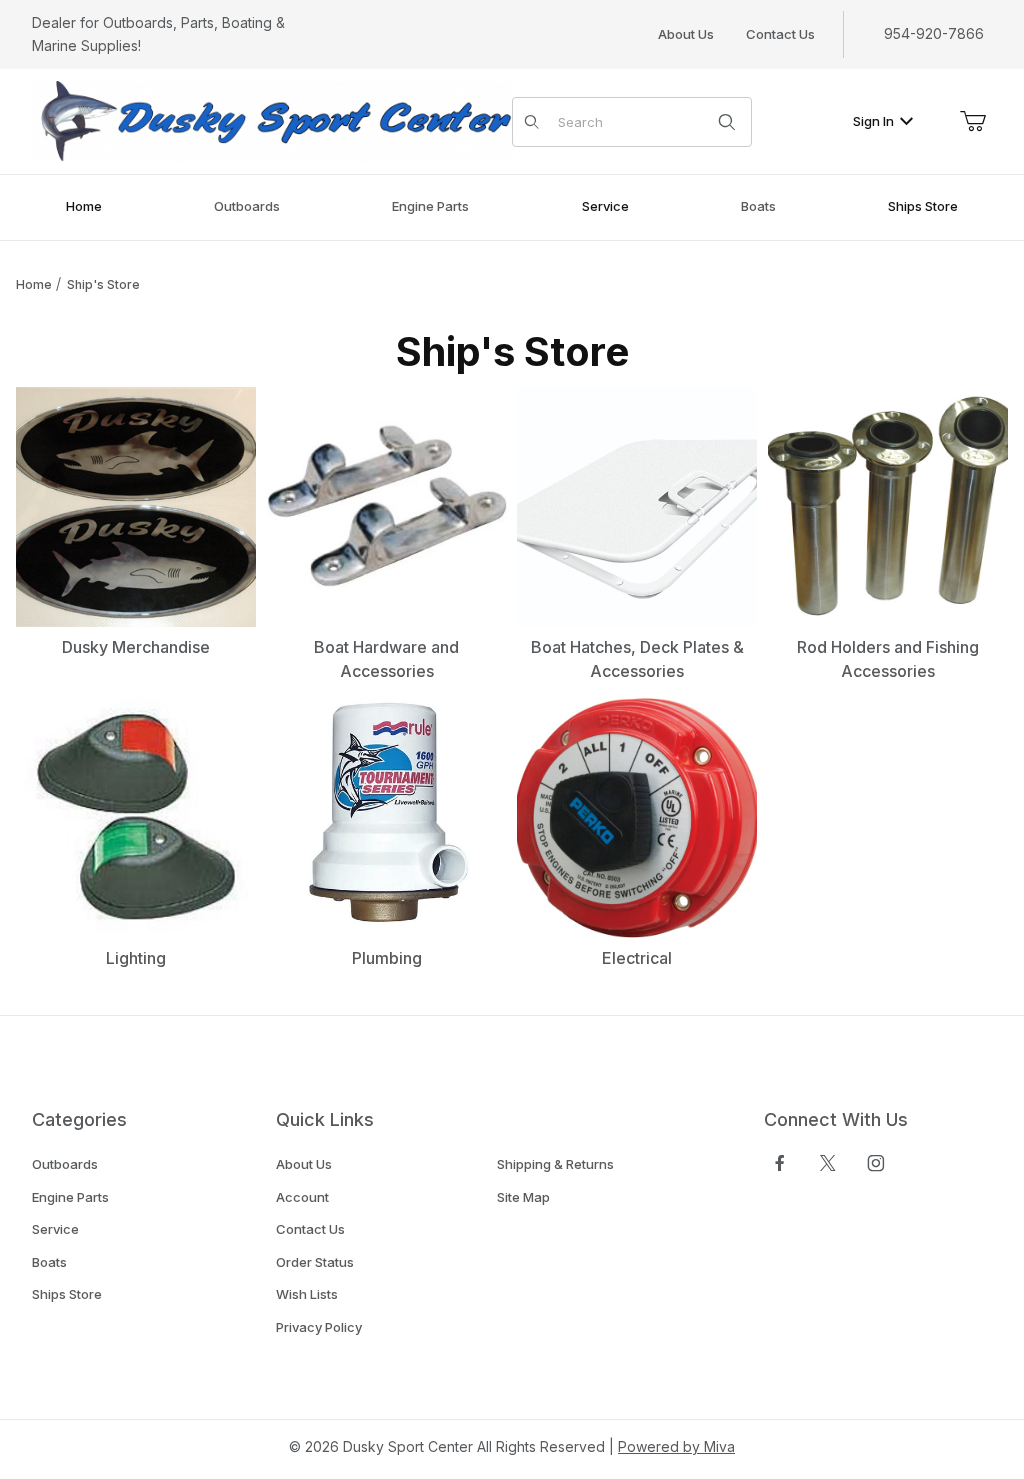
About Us (686, 34)
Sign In (873, 121)
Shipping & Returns (555, 1164)
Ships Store (67, 1294)
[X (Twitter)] (828, 1163)
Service (55, 1229)
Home (34, 284)
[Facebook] (780, 1163)
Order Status (315, 1262)
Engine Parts (70, 1197)
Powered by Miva (676, 1446)
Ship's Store (103, 284)
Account (302, 1197)
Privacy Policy (319, 1327)
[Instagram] (876, 1163)
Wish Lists (307, 1294)
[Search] (727, 122)
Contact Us (780, 34)
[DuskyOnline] (272, 120)
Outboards (65, 1164)
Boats (49, 1262)
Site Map (523, 1197)
